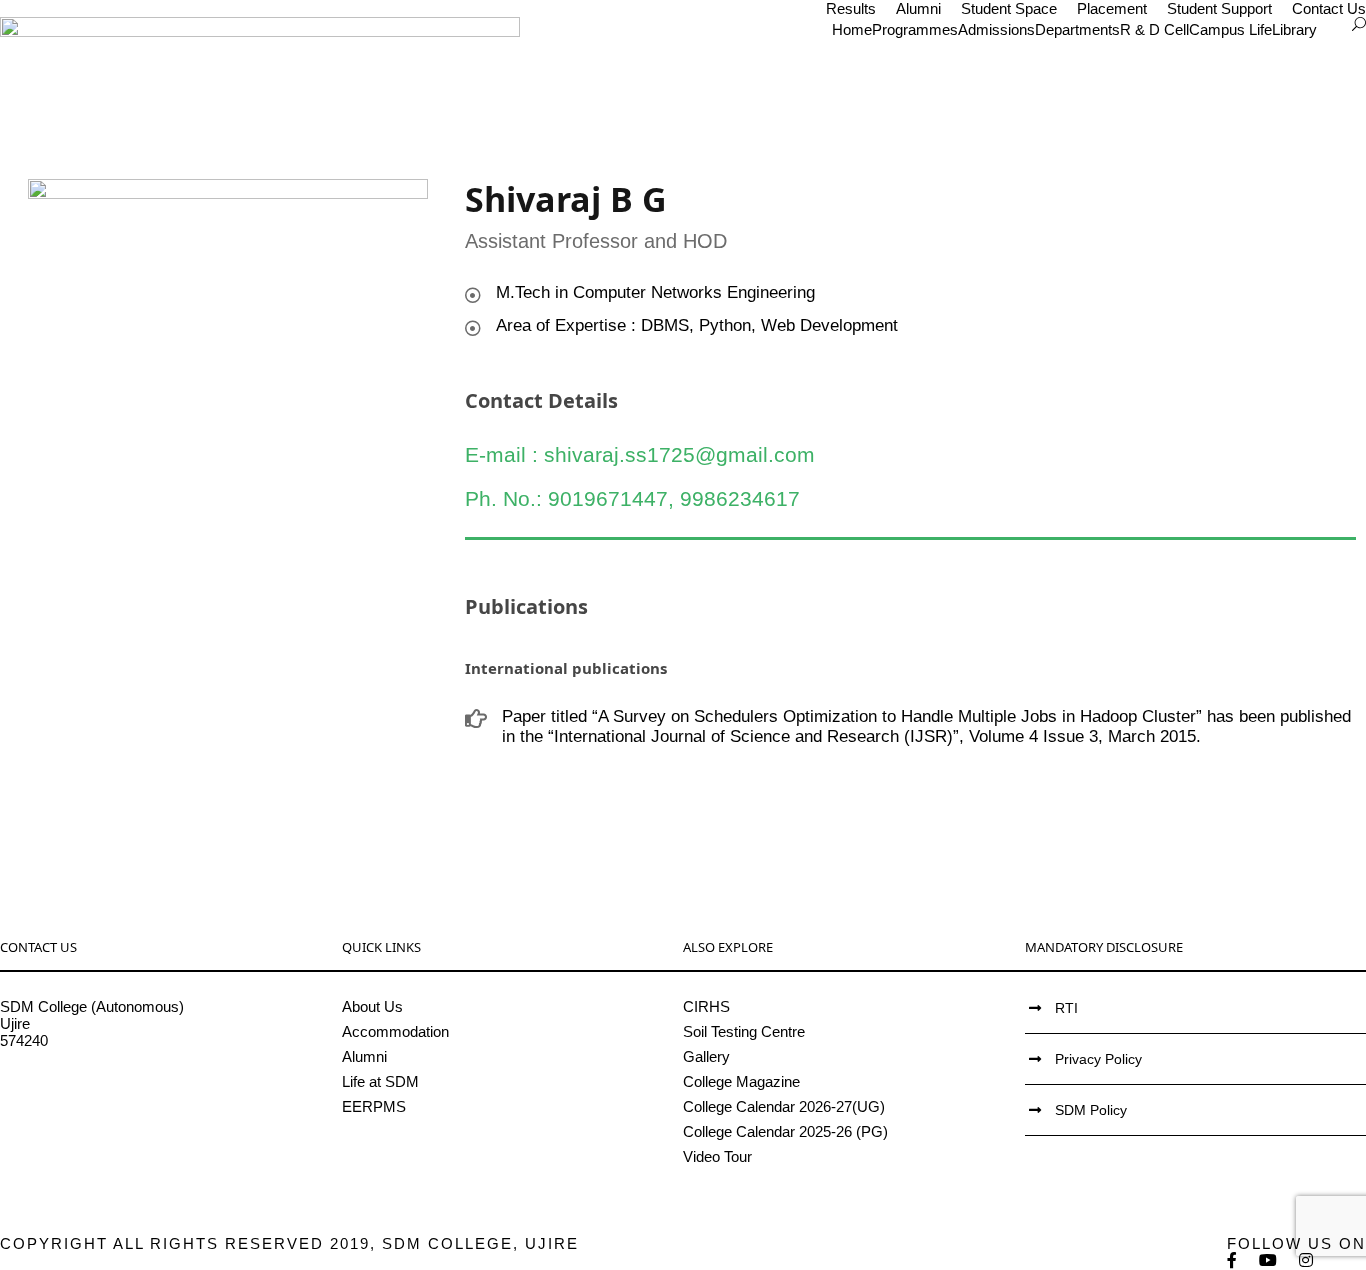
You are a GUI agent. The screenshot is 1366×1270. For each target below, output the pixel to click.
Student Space (1009, 8)
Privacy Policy (1098, 1059)
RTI (1066, 1008)
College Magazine (741, 1081)
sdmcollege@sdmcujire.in (84, 1091)
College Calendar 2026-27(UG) (784, 1106)
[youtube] (1269, 1260)
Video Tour (717, 1156)
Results (851, 8)
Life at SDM (380, 1081)
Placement (1112, 8)
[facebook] (1233, 1260)
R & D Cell (1154, 29)
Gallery (706, 1056)
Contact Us (1329, 8)
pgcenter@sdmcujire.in (75, 1108)
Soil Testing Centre (744, 1031)
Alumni (918, 8)
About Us (372, 1006)
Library (1294, 29)
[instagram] (1307, 1260)
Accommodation (395, 1031)
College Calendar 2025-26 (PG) (785, 1131)
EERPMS (374, 1106)
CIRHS (706, 1006)
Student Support (1219, 8)
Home (852, 29)
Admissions (996, 29)
